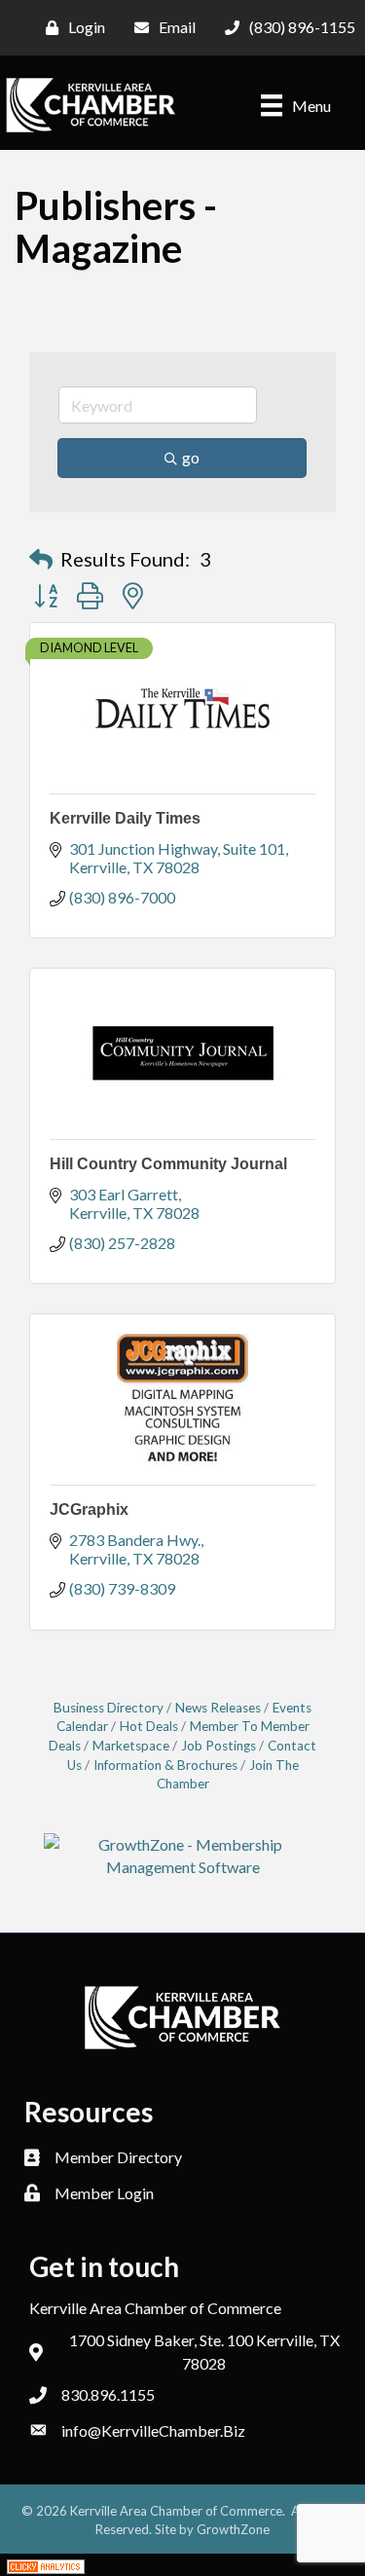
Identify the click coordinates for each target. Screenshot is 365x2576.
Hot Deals (149, 1726)
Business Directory (109, 1708)
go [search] (191, 457)
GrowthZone (233, 2529)
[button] (41, 559)
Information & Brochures (165, 1765)
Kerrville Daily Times (125, 818)
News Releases (218, 1708)
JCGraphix (89, 1509)
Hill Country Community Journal (168, 1164)
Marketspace (131, 1746)
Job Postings (219, 1746)
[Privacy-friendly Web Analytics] (46, 2565)
